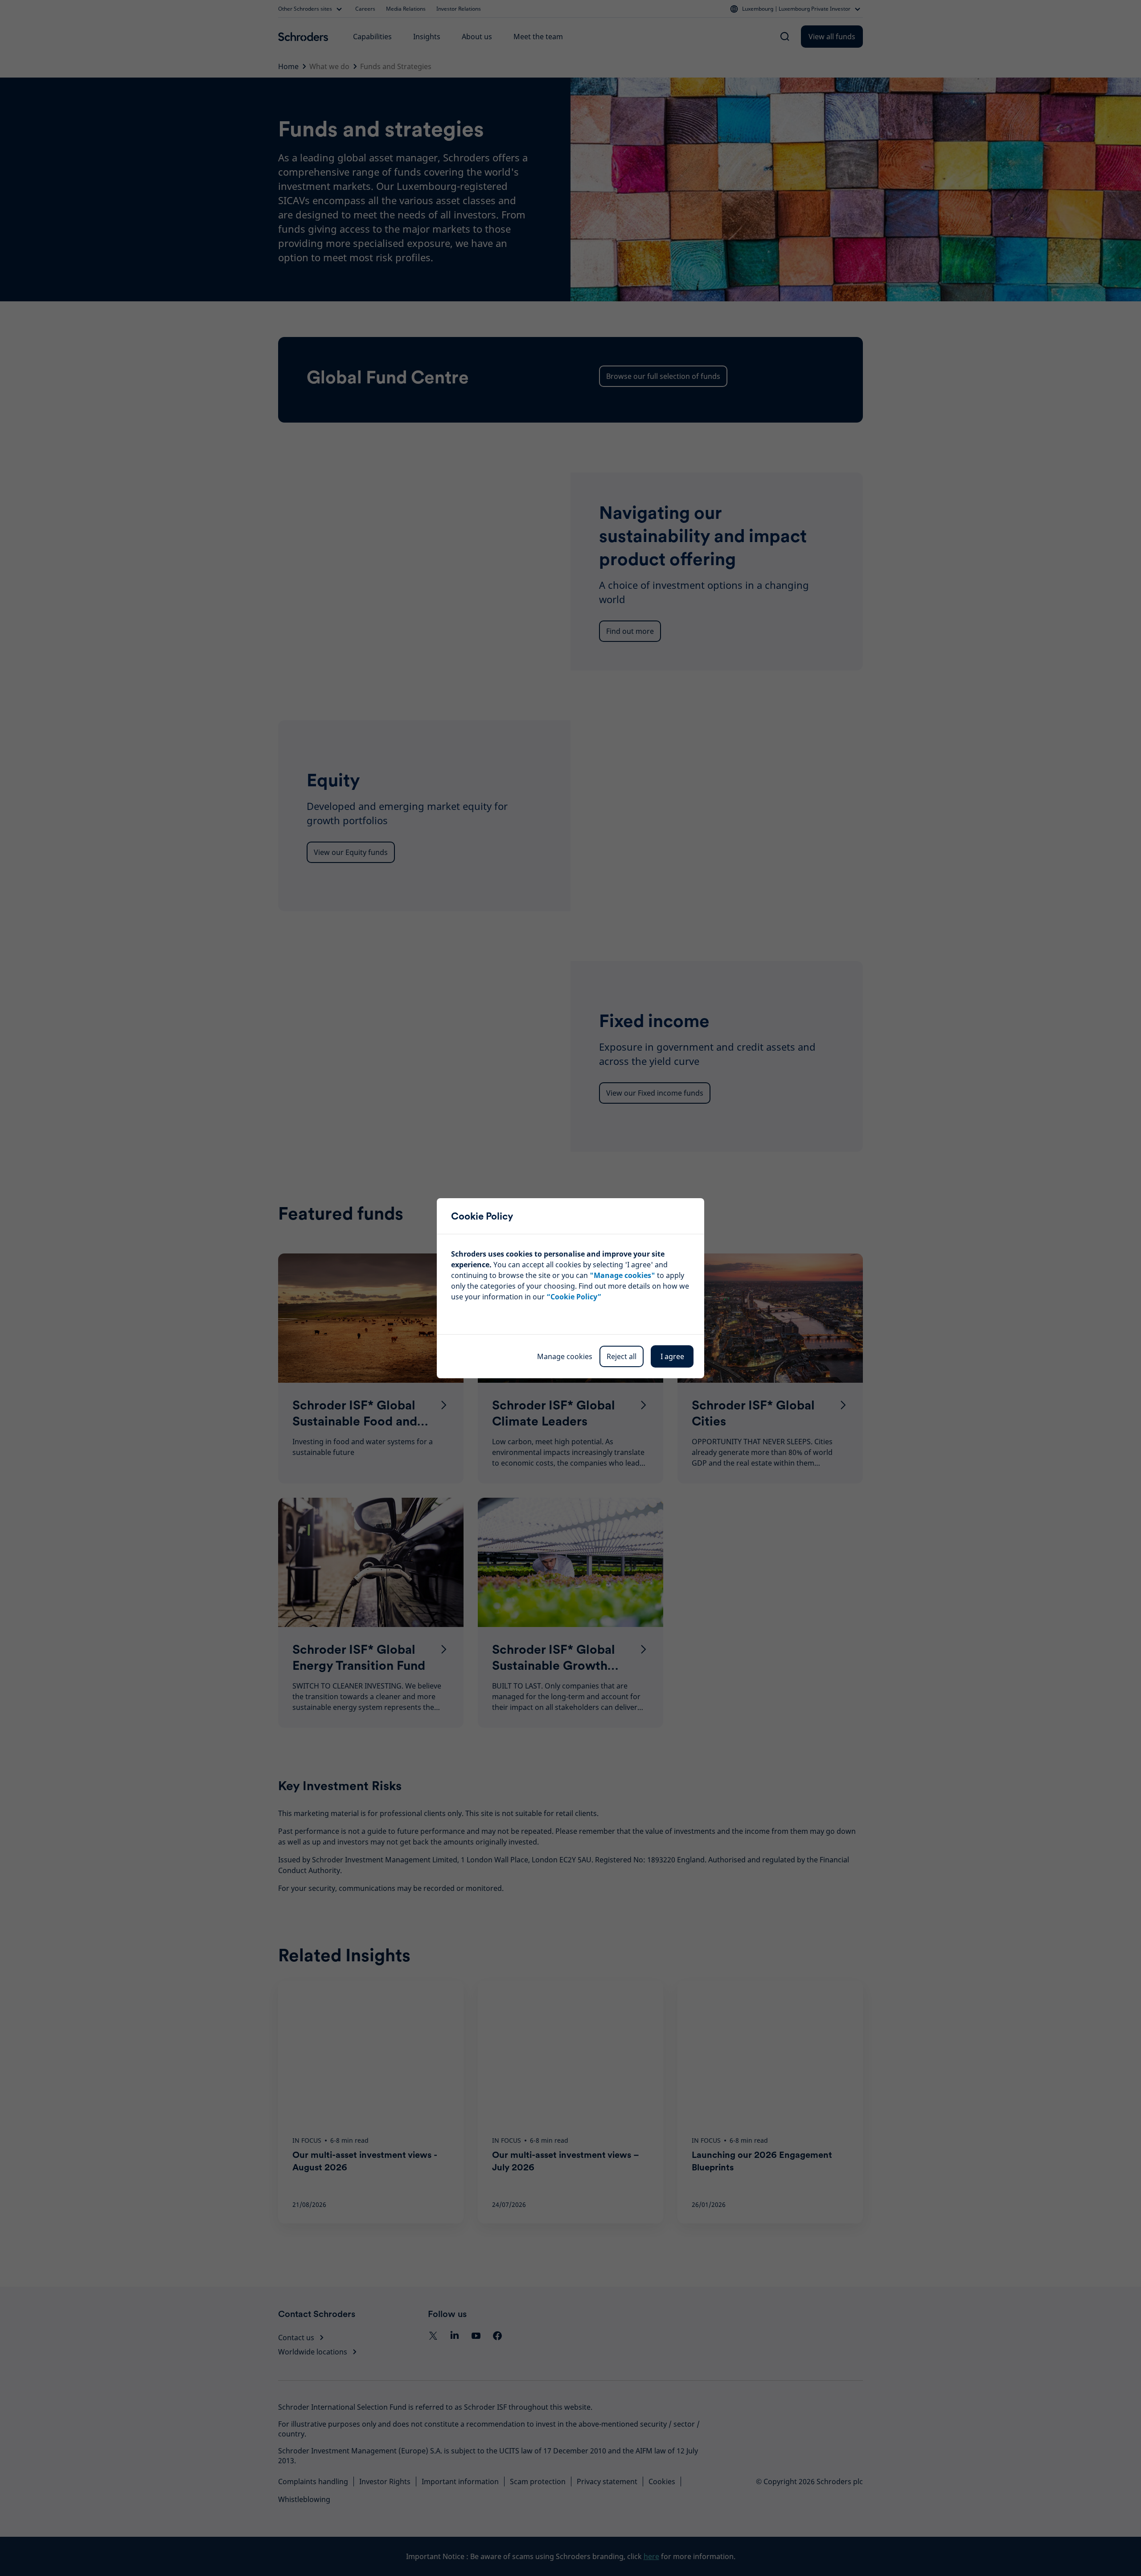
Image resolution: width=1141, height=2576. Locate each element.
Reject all (622, 1356)
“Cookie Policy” (574, 1297)
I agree (672, 1356)
